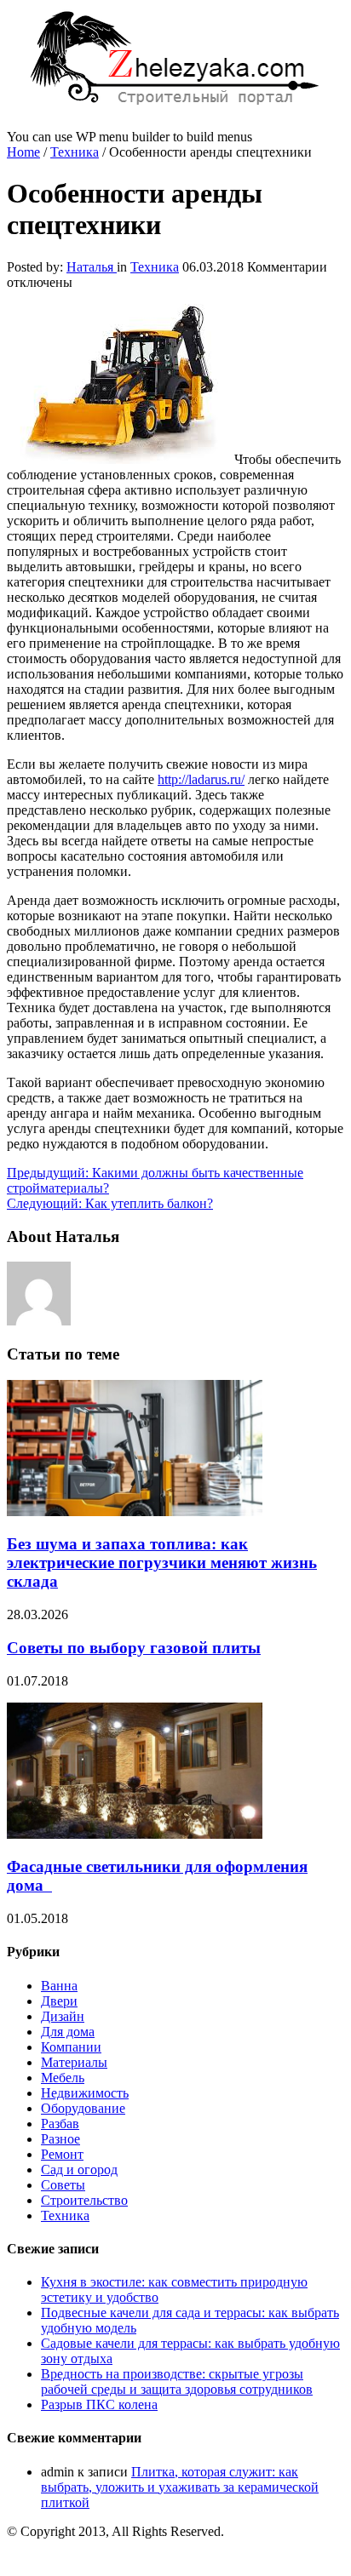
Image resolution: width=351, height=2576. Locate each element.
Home (23, 152)
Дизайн (63, 2016)
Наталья (92, 267)
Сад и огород (79, 2170)
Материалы (74, 2062)
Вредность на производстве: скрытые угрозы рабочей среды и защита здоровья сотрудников (177, 2381)
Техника (75, 152)
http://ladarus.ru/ (201, 779)
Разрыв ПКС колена (99, 2404)
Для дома (68, 2032)
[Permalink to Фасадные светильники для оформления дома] (135, 1834)
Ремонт (62, 2154)
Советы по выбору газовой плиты (134, 1648)
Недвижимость (85, 2093)
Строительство (84, 2200)
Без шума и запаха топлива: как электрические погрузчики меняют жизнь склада (162, 1563)
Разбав (60, 2124)
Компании (71, 2047)
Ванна (59, 1986)
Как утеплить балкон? (110, 1203)
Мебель (63, 2078)
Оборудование (83, 2108)
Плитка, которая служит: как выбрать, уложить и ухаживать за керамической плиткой (180, 2487)
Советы (63, 2185)
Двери (59, 2001)
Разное (60, 2139)
